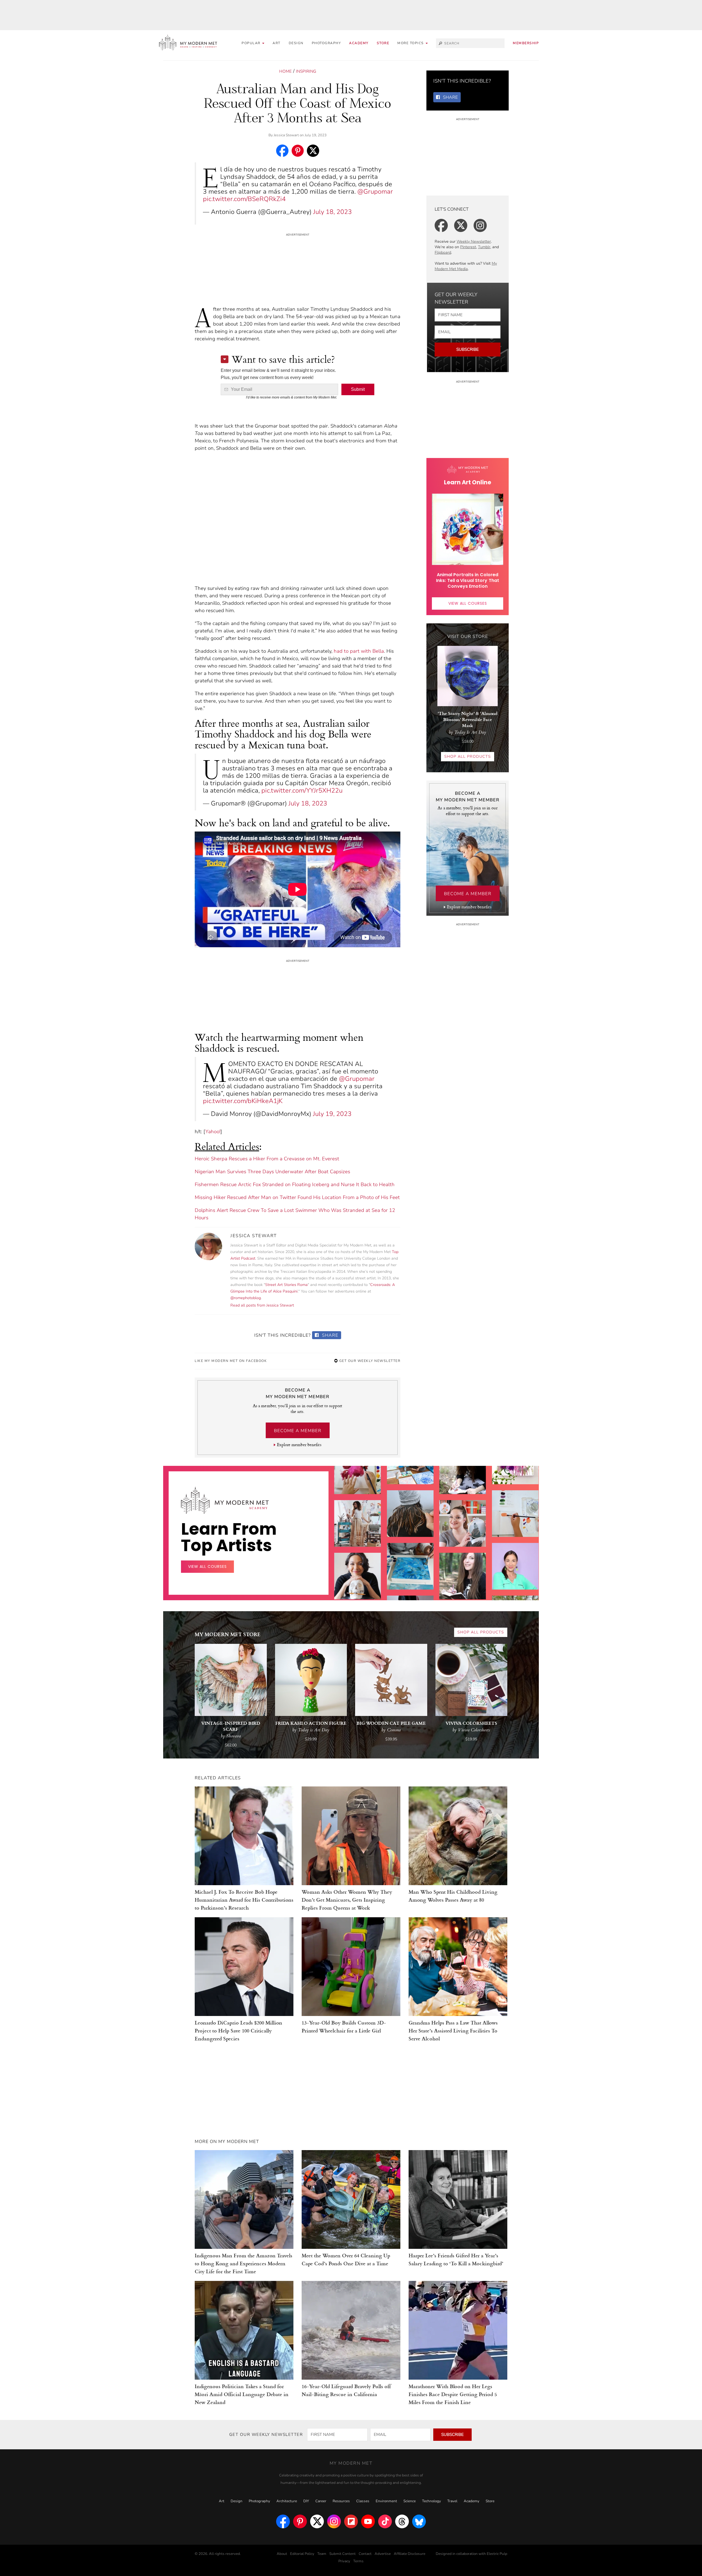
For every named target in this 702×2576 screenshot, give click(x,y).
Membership (526, 43)
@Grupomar (375, 192)
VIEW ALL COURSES (468, 603)
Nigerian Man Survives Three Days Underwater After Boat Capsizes (272, 1172)
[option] (358, 1587)
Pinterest (468, 247)
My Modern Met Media (466, 266)
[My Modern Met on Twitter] (317, 2521)
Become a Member (298, 1431)
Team (322, 2554)
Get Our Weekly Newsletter (369, 1361)
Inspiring (306, 71)
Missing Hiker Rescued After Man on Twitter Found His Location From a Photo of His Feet (297, 1197)
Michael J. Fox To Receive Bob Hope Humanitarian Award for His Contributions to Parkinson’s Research (244, 1900)
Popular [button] (252, 43)
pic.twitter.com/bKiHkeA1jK (243, 1101)
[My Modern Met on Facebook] (283, 2521)
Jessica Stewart (286, 135)
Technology (431, 2501)
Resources (341, 2501)
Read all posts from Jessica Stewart (262, 1305)
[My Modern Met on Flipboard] (351, 2521)
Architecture (287, 2501)
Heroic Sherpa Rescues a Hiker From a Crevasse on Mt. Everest (267, 1159)
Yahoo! (213, 1132)
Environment (386, 2501)
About (282, 2554)
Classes (363, 2501)
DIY (306, 2501)
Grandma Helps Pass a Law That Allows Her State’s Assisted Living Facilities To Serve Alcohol (453, 2030)
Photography (326, 43)
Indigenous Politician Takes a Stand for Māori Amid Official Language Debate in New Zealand (242, 2394)
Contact (365, 2554)
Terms (358, 2561)
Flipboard (443, 252)
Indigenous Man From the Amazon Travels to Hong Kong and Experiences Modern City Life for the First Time (244, 2263)
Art (277, 43)
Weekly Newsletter (474, 241)
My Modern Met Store (228, 1634)
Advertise (383, 2554)
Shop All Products (468, 757)
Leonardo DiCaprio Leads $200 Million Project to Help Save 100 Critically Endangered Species (238, 2030)
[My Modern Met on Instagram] (334, 2521)
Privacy (344, 2561)
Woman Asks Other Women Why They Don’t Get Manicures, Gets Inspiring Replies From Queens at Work (347, 1900)
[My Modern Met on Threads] (402, 2521)
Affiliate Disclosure (410, 2554)
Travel (452, 2501)
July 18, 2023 (332, 212)
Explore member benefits (299, 1445)
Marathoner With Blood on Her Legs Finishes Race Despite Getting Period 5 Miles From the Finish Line (453, 2394)
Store (383, 43)
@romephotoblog (246, 1298)
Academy (359, 43)
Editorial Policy (302, 2554)
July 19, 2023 (332, 1114)
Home (285, 71)
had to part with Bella (359, 651)
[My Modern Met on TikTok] (385, 2521)
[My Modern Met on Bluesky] (419, 2521)
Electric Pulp (497, 2554)
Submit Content (342, 2554)
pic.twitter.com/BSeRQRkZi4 (244, 199)
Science (410, 2501)
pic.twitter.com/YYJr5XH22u (302, 791)
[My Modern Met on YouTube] (368, 2521)
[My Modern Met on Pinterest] (300, 2521)
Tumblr (484, 247)
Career (321, 2501)
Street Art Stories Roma (286, 1285)
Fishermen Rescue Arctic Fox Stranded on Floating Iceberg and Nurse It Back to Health (295, 1184)
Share (329, 1335)
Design (296, 43)
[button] (413, 43)
